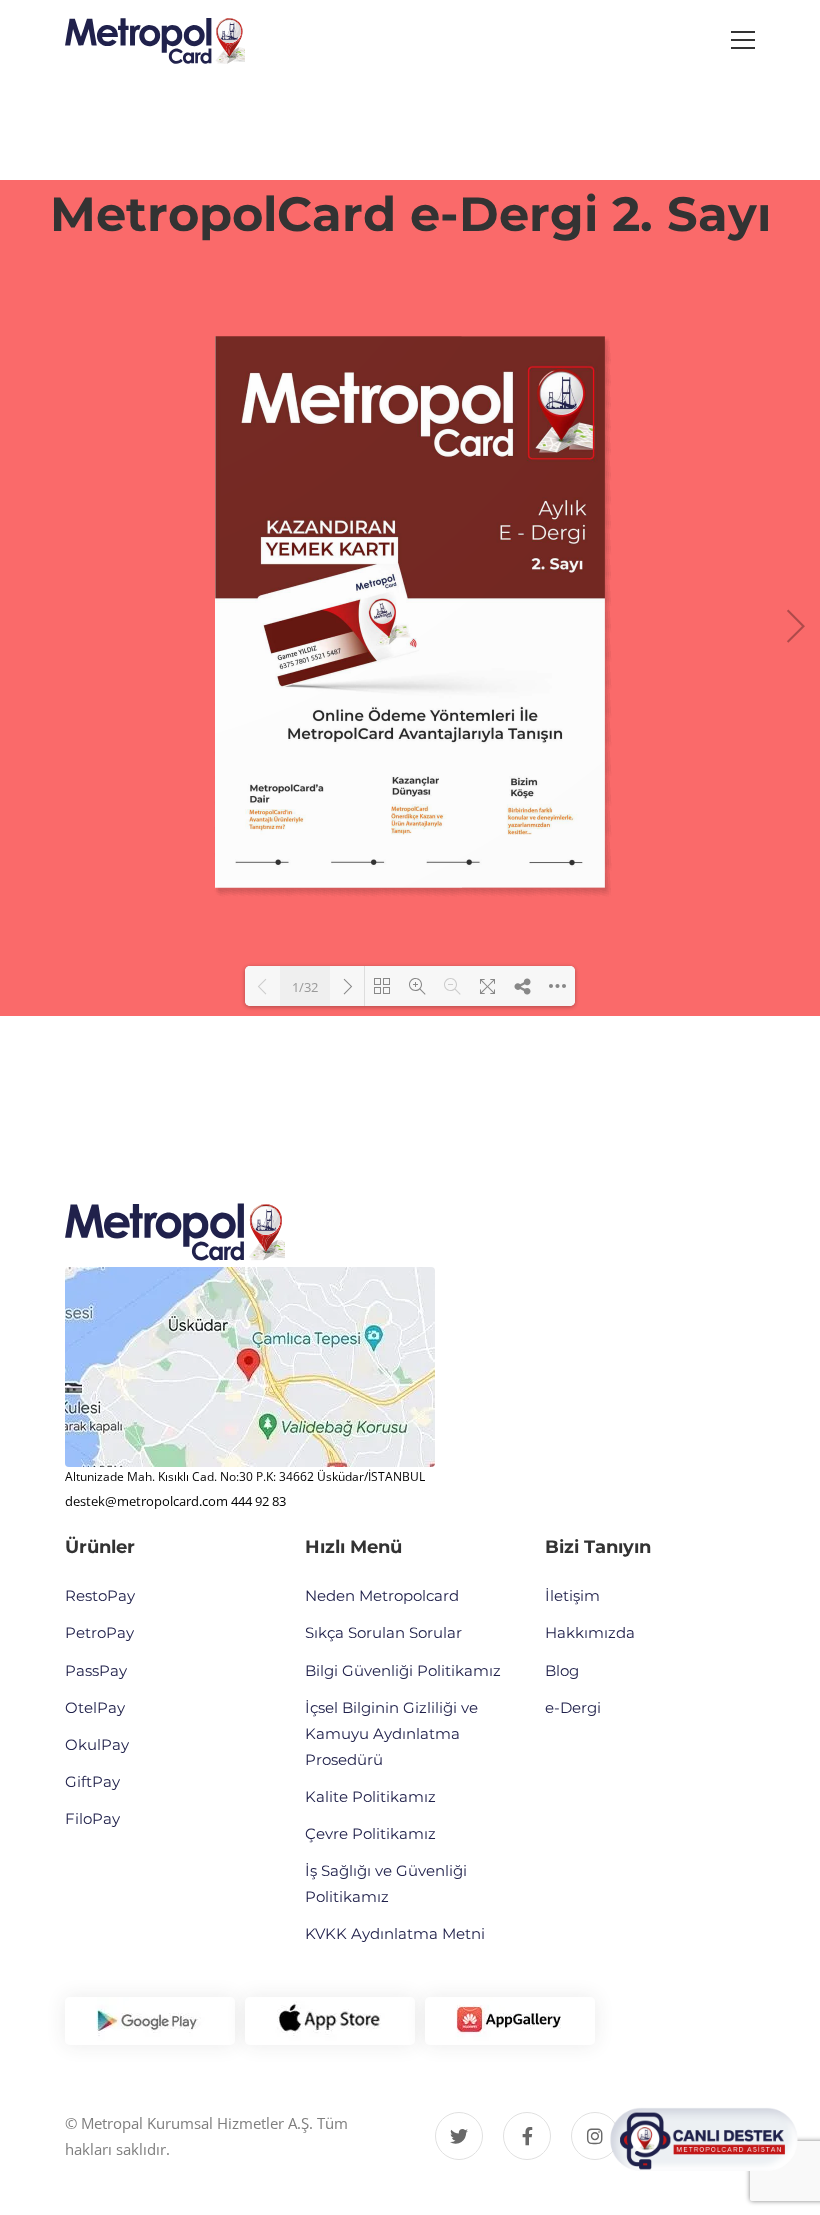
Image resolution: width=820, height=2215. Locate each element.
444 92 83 (258, 1501)
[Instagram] (595, 2136)
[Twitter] (459, 2136)
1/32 (305, 987)
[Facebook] (527, 2136)
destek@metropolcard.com (146, 1501)
